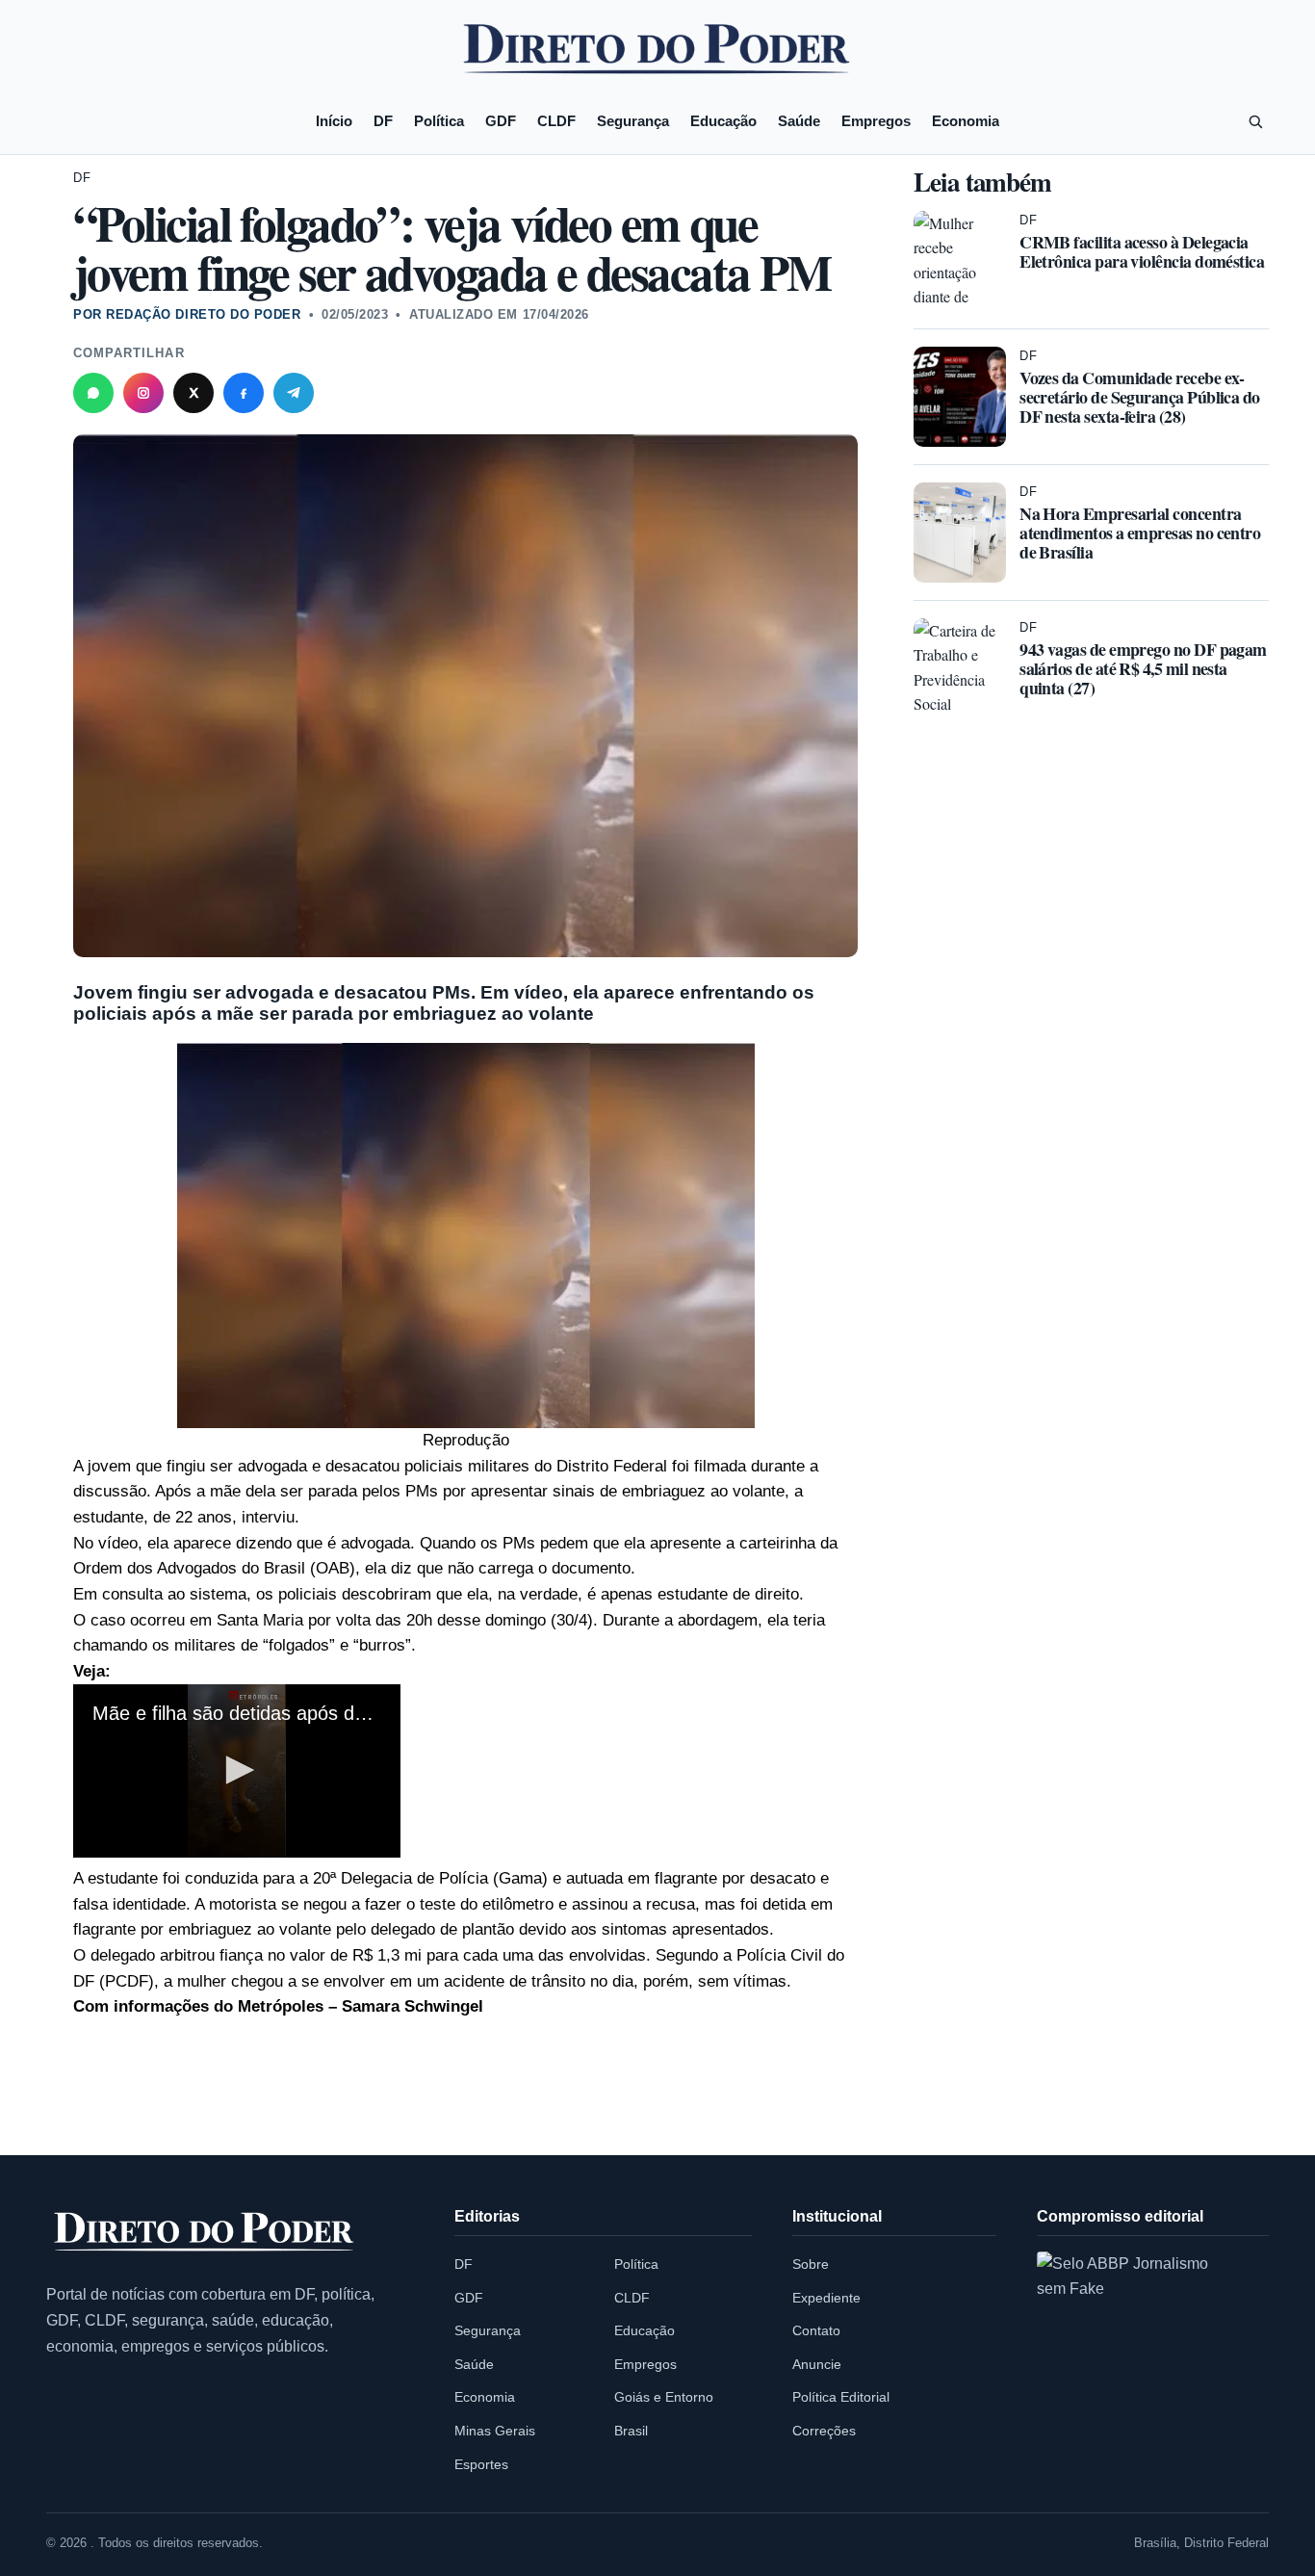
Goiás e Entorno (664, 2397)
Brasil (631, 2431)
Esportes (481, 2464)
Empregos (876, 121)
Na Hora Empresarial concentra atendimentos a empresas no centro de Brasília (1140, 533)
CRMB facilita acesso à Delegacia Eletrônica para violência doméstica (1142, 251)
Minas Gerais (495, 2431)
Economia (966, 121)
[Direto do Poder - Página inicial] (205, 2233)
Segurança (633, 121)
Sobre (811, 2264)
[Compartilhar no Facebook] (244, 393)
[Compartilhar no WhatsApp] (93, 393)
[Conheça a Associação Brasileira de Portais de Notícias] (1138, 2353)
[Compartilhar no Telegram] (294, 393)
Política (439, 121)
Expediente (826, 2298)
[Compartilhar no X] (193, 393)
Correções (824, 2431)
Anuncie (817, 2364)
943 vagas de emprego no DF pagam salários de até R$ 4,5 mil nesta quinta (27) (1143, 668)
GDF (501, 121)
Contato (816, 2330)
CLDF (556, 121)
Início (334, 121)
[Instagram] (143, 393)
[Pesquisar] (1255, 121)
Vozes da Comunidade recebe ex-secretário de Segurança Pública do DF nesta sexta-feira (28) (1140, 397)
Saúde (799, 121)
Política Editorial (841, 2397)
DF (383, 121)
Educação (723, 121)
